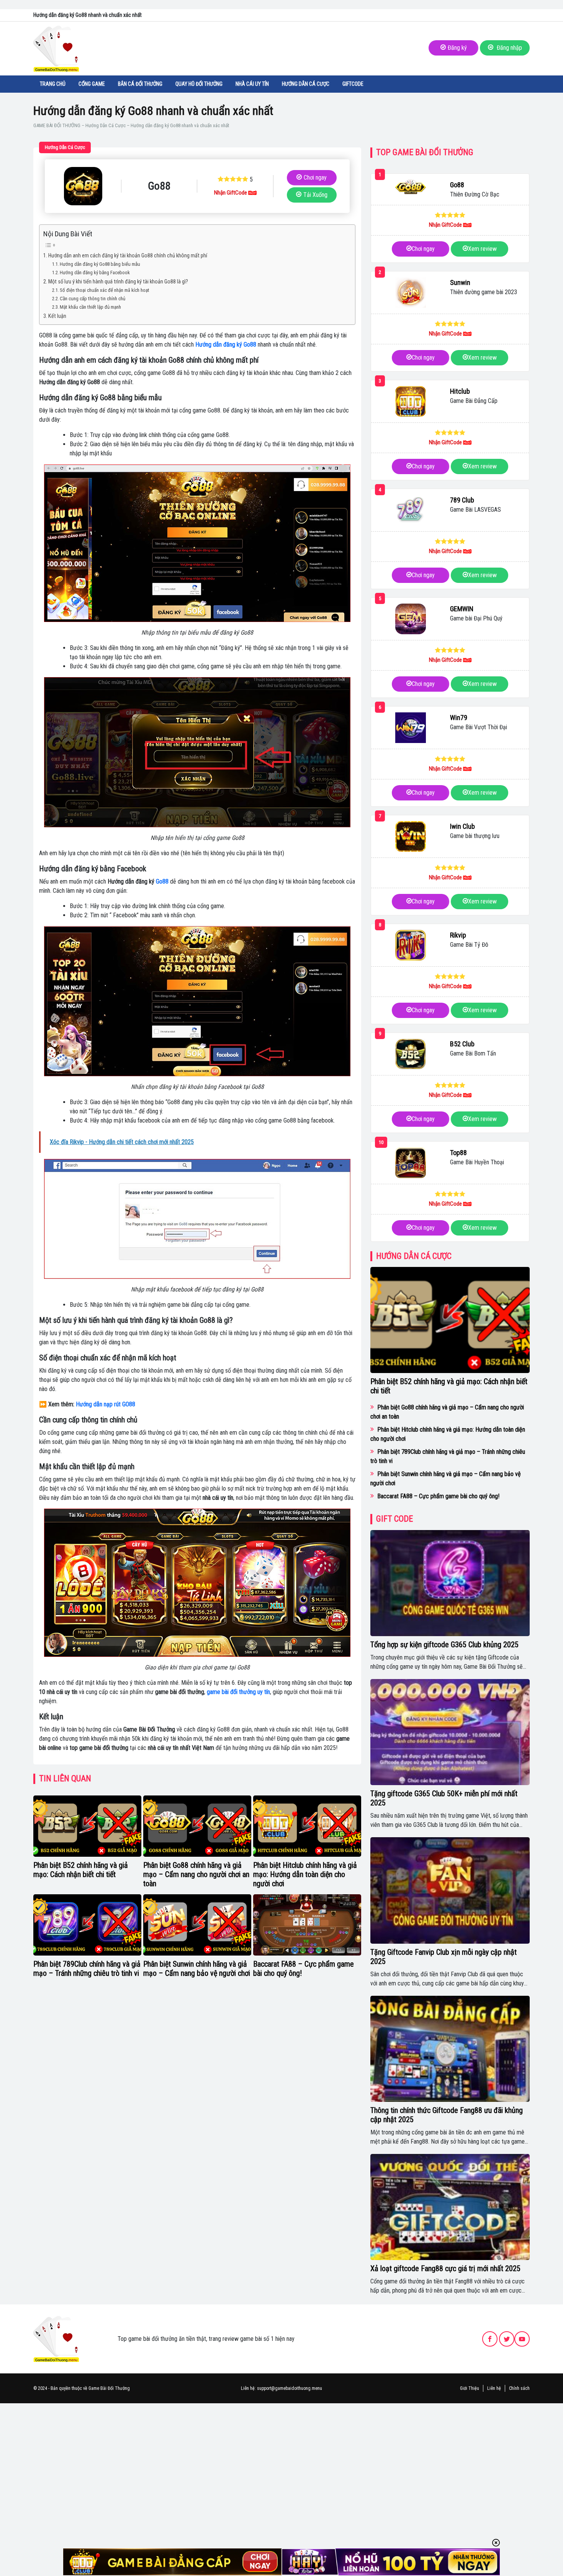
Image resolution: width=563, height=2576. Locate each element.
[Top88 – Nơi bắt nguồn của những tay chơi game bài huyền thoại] (411, 1163)
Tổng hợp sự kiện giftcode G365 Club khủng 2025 (444, 1645)
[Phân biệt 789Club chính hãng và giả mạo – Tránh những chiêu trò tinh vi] (87, 1925)
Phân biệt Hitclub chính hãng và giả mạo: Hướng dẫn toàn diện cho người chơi (305, 1874)
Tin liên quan (65, 1778)
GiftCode (353, 84)
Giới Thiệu (470, 2388)
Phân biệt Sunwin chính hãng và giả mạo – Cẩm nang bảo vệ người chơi (197, 1969)
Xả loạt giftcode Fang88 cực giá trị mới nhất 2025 (445, 2268)
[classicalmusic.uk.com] (56, 2339)
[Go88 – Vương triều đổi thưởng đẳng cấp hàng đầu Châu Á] (411, 187)
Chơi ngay (315, 178)
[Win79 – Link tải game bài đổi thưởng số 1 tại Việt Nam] (411, 728)
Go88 (162, 881)
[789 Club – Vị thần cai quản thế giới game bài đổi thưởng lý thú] (411, 510)
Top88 (458, 1153)
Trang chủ (53, 84)
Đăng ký (457, 48)
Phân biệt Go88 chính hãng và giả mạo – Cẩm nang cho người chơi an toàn (196, 1874)
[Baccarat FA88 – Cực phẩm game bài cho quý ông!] (307, 1925)
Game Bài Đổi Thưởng (109, 2388)
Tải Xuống (315, 195)
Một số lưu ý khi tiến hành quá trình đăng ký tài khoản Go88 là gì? (118, 282)
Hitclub (460, 391)
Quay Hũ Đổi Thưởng (199, 84)
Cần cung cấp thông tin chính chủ (92, 299)
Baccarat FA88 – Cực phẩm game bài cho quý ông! (438, 1496)
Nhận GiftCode (231, 193)
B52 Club (462, 1044)
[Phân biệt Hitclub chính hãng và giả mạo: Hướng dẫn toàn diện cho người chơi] (307, 1826)
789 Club (462, 500)
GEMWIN (462, 609)
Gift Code (394, 1519)
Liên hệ (494, 2388)
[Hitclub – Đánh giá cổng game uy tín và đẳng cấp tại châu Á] (411, 401)
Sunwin (460, 282)
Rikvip (458, 935)
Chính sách (519, 2388)
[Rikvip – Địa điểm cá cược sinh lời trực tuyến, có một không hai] (411, 945)
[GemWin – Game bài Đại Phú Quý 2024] (411, 619)
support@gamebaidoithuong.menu (290, 2388)
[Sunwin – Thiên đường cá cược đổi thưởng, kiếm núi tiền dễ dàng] (411, 293)
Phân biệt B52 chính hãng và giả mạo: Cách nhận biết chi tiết (81, 1870)
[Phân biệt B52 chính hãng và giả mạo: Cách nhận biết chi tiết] (87, 1826)
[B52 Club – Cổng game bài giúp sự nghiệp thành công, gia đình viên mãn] (411, 1054)
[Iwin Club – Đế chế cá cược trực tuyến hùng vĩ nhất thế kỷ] (411, 836)
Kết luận (57, 316)
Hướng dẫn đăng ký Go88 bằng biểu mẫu (100, 264)
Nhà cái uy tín (252, 84)
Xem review (482, 249)
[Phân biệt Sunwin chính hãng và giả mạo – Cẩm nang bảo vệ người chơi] (197, 1925)
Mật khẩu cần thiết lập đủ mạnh (90, 307)
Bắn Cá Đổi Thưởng (140, 84)
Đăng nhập (509, 48)
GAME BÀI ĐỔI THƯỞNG (57, 125)
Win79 (459, 718)
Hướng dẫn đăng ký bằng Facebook (95, 272)
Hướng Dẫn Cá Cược (306, 84)
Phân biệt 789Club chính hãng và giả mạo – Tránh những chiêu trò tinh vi (87, 1969)
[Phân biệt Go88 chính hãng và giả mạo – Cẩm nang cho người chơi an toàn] (197, 1826)
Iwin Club (462, 826)
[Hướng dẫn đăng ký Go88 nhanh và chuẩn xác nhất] (83, 186)
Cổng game (92, 84)
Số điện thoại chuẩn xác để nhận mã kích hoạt (105, 290)
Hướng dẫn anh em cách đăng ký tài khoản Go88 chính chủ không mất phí (128, 256)
